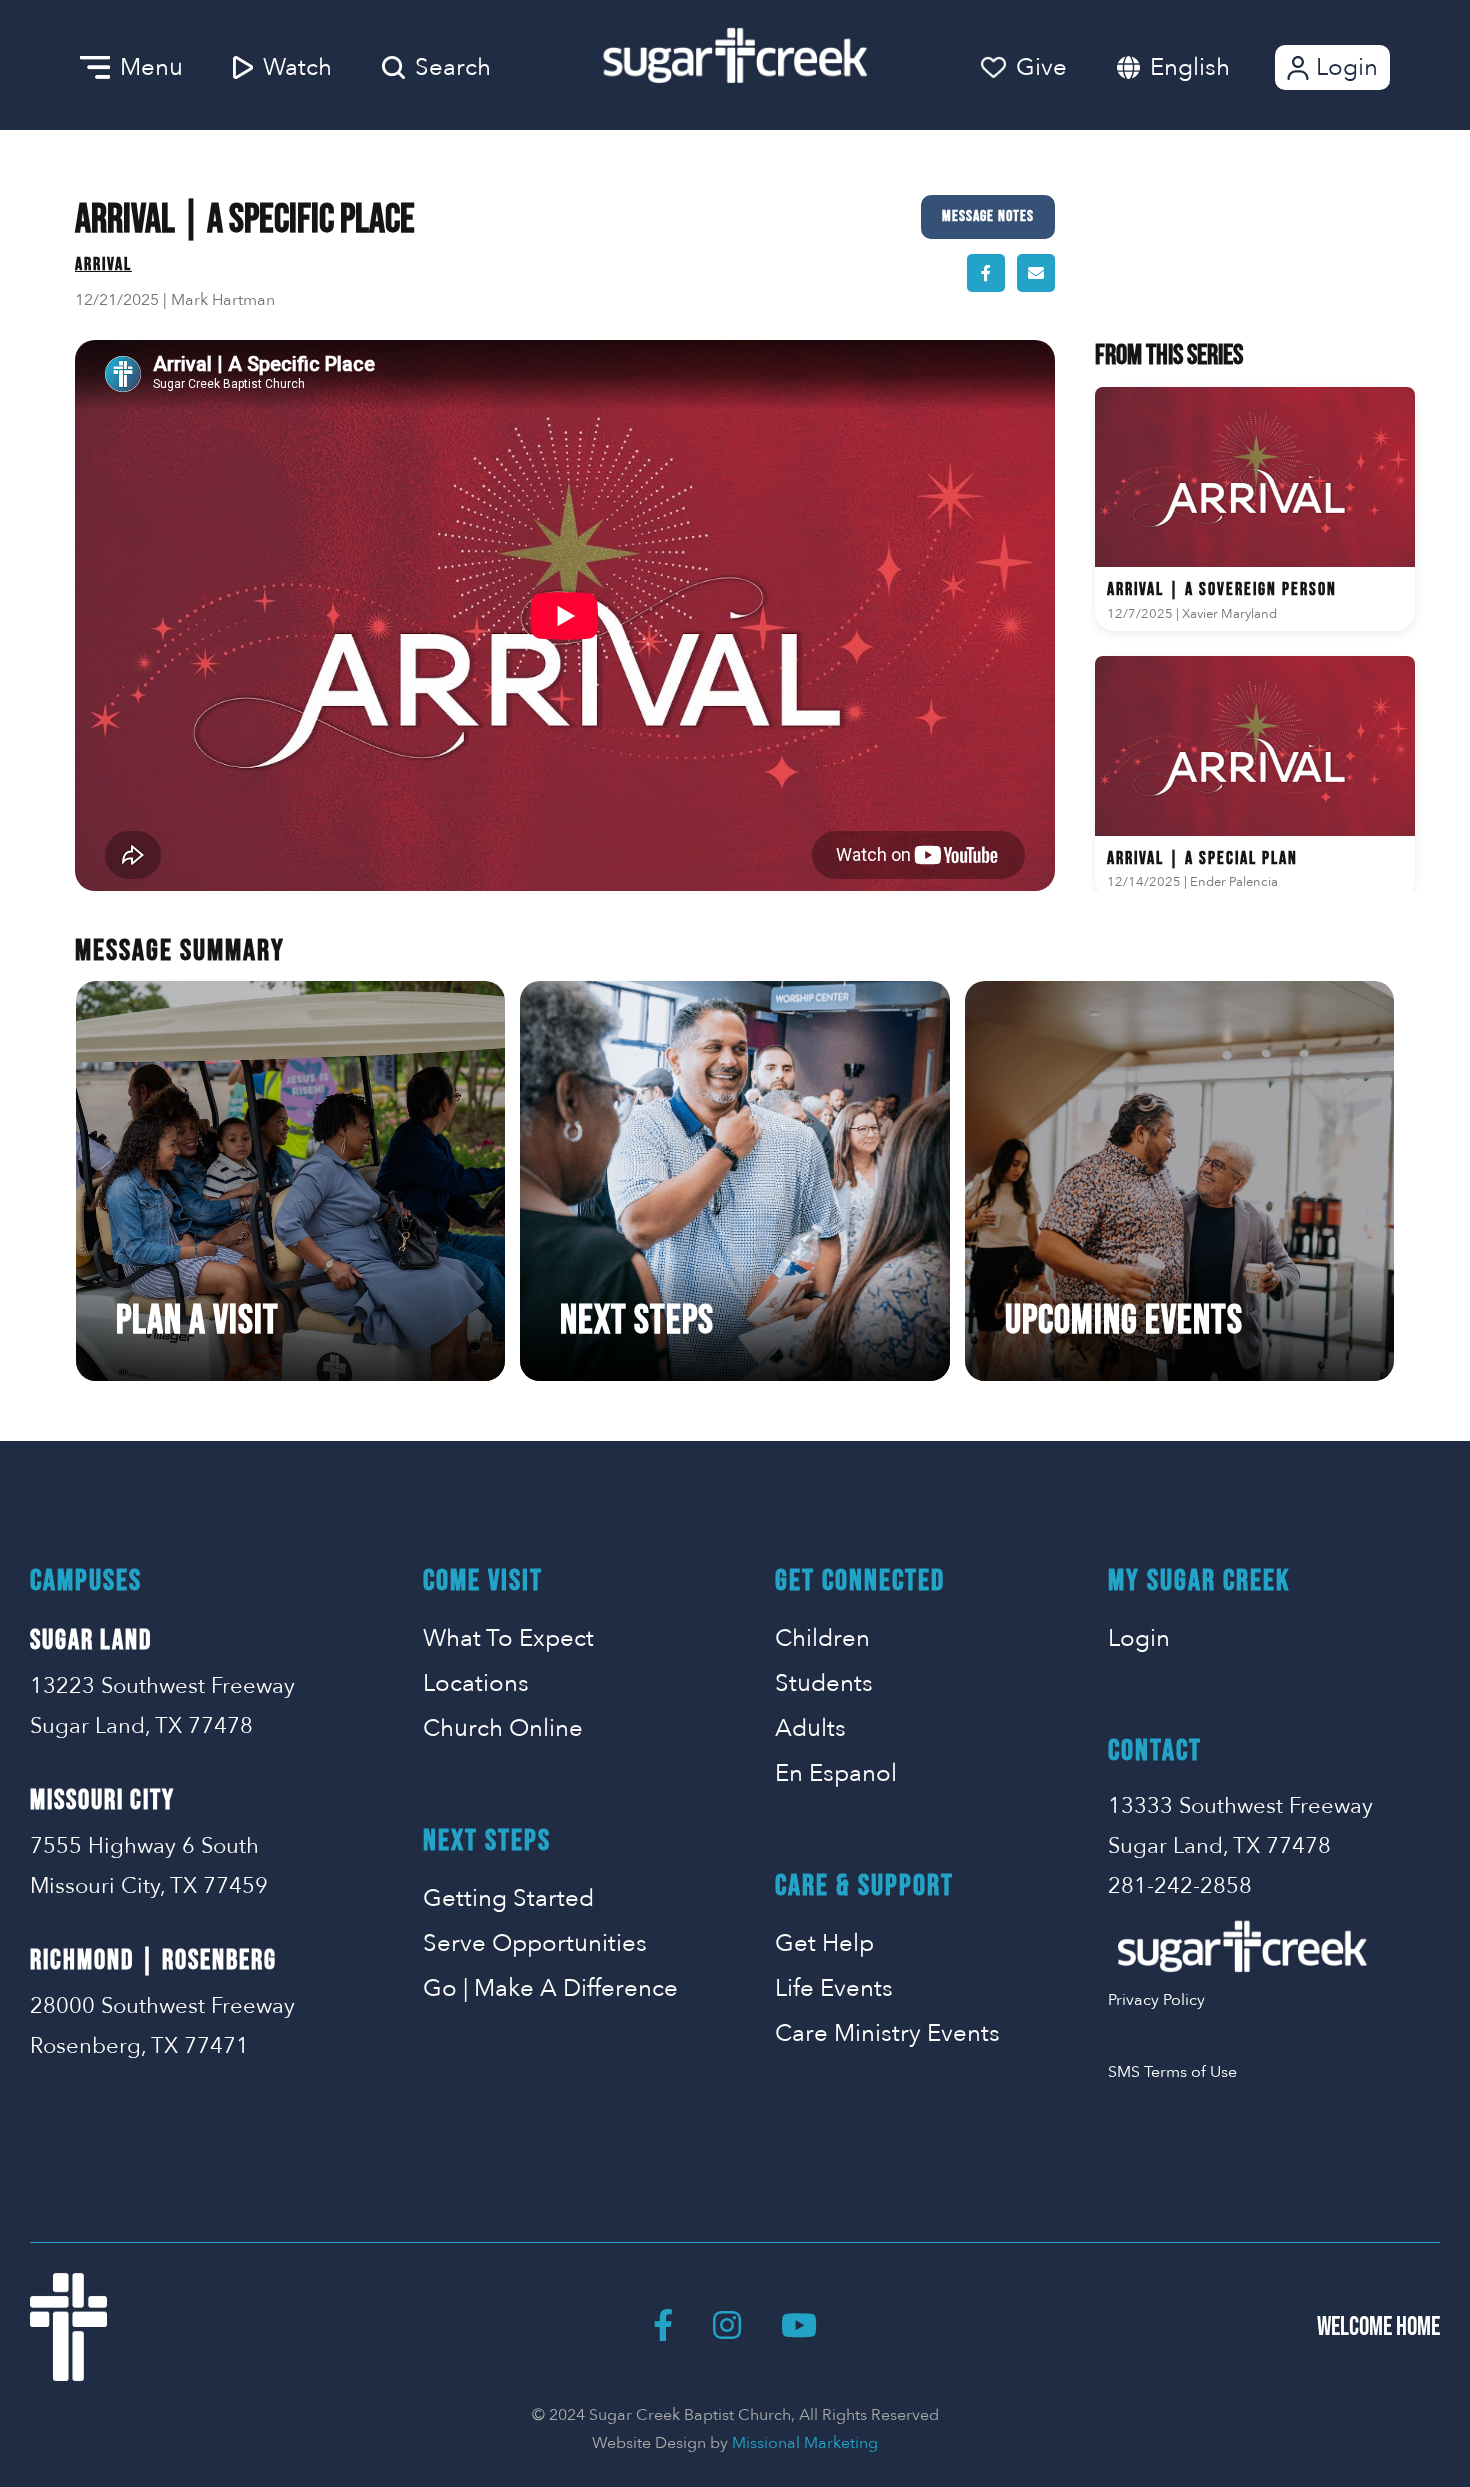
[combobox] (1210, 67)
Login (1347, 67)
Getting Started (508, 1898)
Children (822, 1638)
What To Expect (508, 1638)
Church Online (503, 1728)
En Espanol (836, 1773)
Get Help (824, 1943)
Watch (297, 67)
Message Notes (988, 216)
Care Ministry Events (887, 2033)
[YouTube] (799, 2327)
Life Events (834, 1988)
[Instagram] (727, 2327)
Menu (151, 67)
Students (824, 1683)
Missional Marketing (805, 2443)
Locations (476, 1683)
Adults (810, 1728)
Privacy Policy (1156, 2000)
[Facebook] (663, 2327)
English (1190, 67)
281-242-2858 (1180, 1886)
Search (453, 67)
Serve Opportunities (535, 1943)
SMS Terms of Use (1172, 2072)
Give (1041, 67)
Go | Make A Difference (550, 1988)
